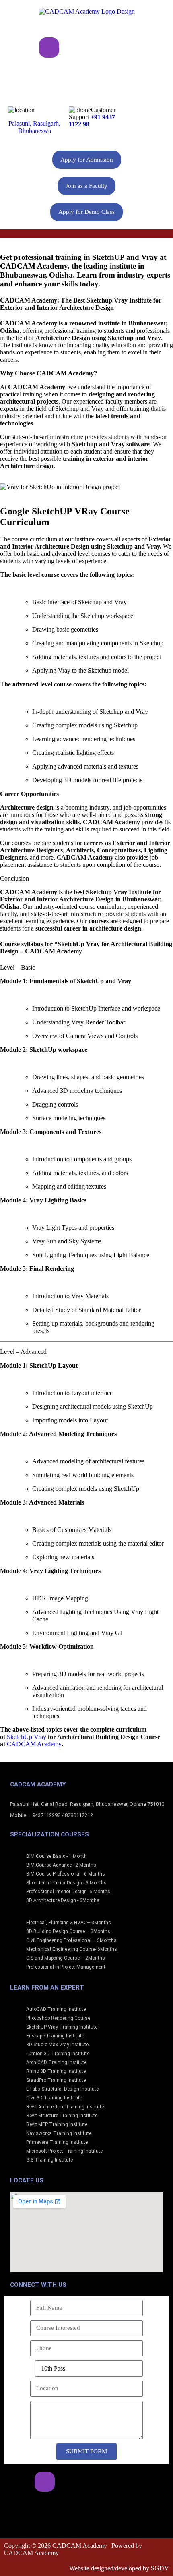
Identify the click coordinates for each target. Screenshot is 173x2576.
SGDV (160, 2568)
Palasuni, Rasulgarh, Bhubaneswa (34, 127)
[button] (86, 234)
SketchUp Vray (27, 1737)
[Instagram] (49, 48)
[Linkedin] (74, 48)
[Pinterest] (149, 48)
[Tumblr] (86, 72)
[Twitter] (99, 48)
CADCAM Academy (34, 1744)
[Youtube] (124, 48)
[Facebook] (24, 48)
